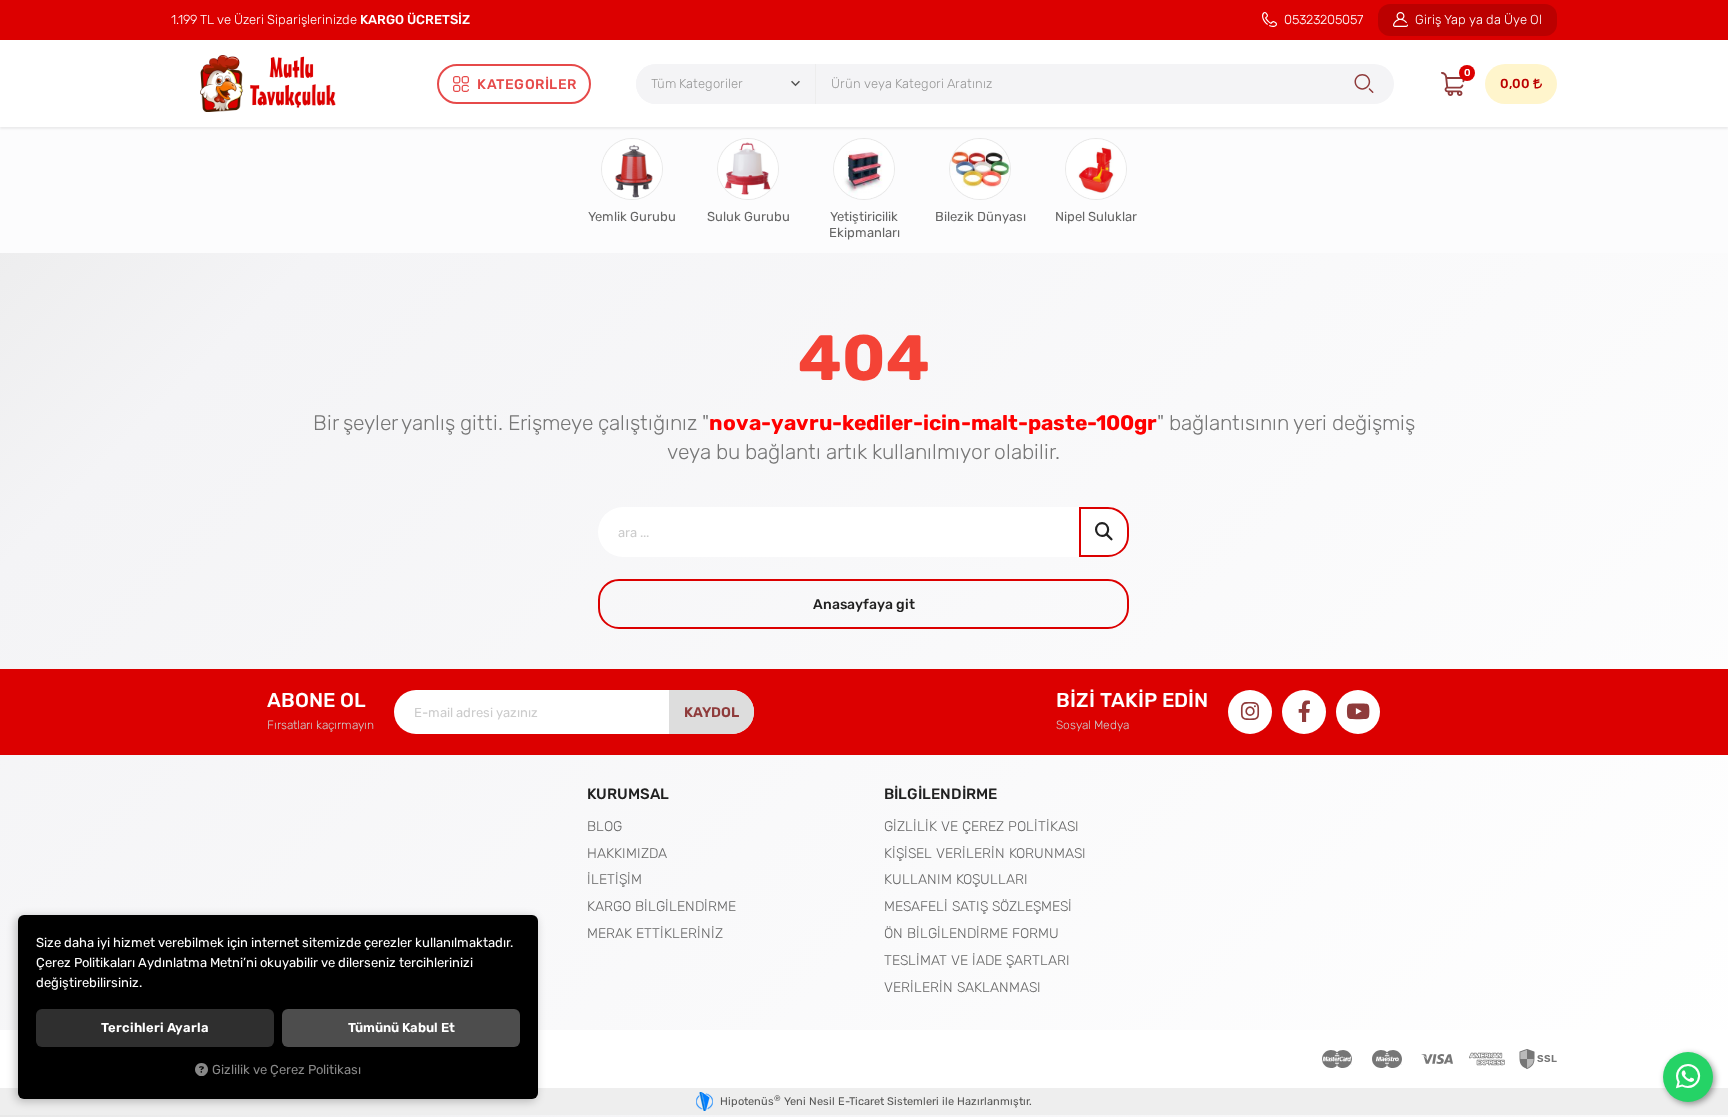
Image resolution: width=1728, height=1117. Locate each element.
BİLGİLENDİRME (940, 793)
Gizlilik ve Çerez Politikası (286, 1070)
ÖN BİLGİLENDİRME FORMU (971, 933)
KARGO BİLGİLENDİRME (661, 906)
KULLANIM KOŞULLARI (956, 879)
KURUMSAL (628, 793)
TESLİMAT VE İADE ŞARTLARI (977, 960)
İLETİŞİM (614, 879)
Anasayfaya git (864, 604)
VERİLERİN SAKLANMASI (962, 987)
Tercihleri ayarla (155, 1027)
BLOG (604, 826)
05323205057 (1322, 19)
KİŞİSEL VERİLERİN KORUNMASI (985, 853)
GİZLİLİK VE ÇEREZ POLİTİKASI (981, 826)
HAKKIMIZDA (627, 853)
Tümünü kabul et (401, 1027)
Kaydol (711, 712)
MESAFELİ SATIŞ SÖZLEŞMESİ (978, 906)
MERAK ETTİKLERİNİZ (655, 933)
